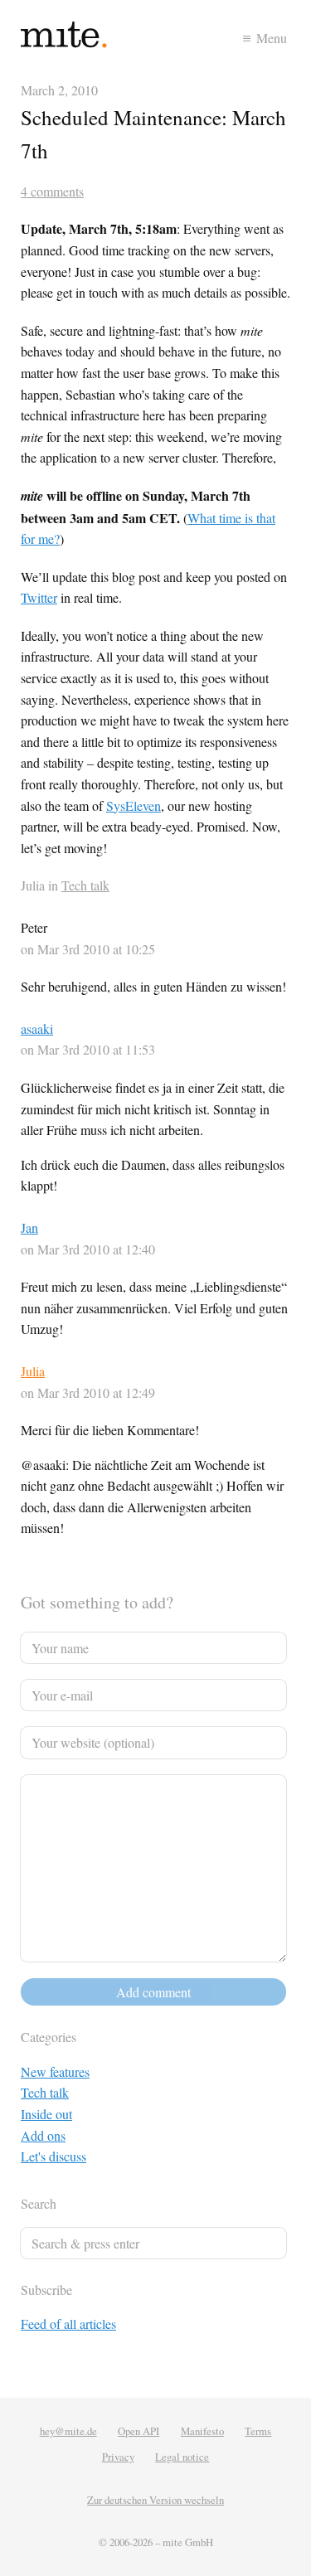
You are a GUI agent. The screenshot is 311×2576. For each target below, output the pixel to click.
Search (39, 2203)
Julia (33, 1371)
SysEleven (134, 805)
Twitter (39, 597)
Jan (29, 1227)
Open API (138, 2431)
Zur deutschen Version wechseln (155, 2500)
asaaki (37, 1028)
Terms (258, 2431)
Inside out (46, 2114)
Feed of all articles (68, 2324)
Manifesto (202, 2431)
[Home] (88, 38)
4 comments (52, 191)
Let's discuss (53, 2156)
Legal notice (182, 2457)
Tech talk (85, 885)
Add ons (43, 2135)
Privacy (118, 2457)
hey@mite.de (68, 2431)
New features (55, 2071)
